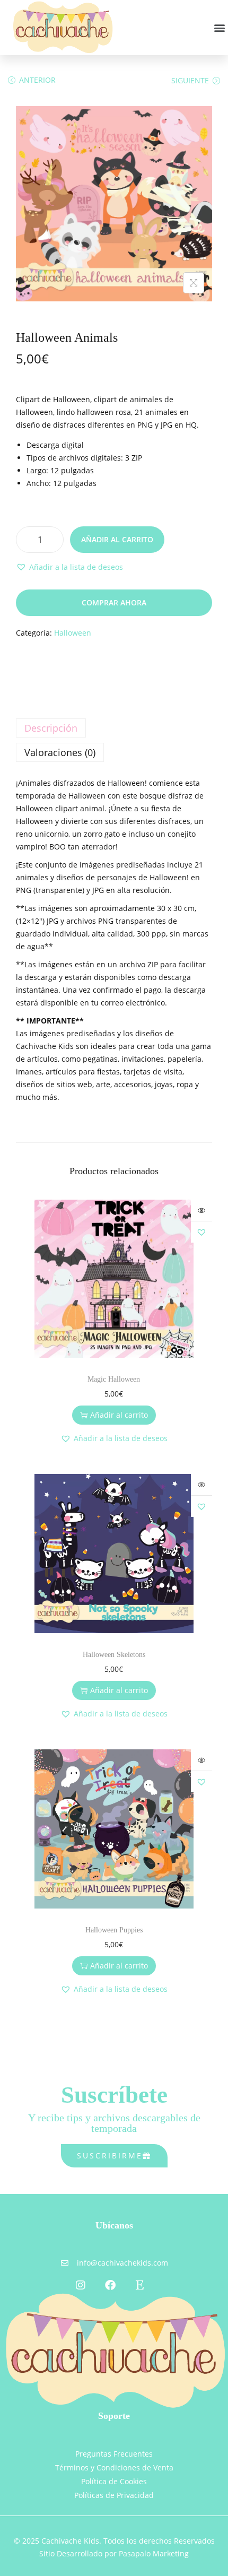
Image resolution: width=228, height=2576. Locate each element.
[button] (219, 27)
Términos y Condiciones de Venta (114, 2467)
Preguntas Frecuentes (114, 2454)
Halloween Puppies (114, 1930)
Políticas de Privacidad (114, 2495)
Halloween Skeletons (114, 1655)
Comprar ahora (114, 602)
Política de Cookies (114, 2481)
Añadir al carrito (117, 539)
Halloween (73, 633)
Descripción (51, 728)
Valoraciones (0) (60, 752)
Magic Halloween (114, 1379)
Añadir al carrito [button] (119, 1415)
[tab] (114, 728)
